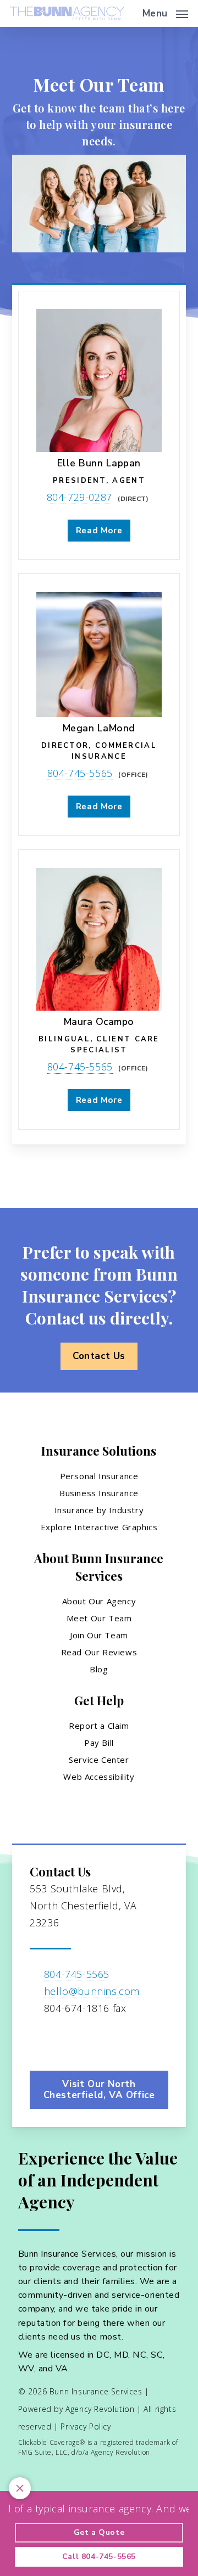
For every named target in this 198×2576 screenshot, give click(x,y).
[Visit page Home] (67, 13)
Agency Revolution (100, 2409)
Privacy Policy (86, 2426)
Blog (99, 1669)
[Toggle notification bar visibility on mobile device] (20, 2488)
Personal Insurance (99, 1476)
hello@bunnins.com (92, 1991)
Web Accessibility (99, 1777)
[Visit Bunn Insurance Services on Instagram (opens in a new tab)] (87, 2040)
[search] (127, 13)
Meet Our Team (99, 1618)
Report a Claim (99, 1726)
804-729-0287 (79, 497)
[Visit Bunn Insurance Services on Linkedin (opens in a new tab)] (63, 2040)
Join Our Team (99, 1635)
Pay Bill (99, 1743)
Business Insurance (99, 1493)
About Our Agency (99, 1601)
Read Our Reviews (99, 1652)
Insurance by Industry (99, 1510)
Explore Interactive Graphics (99, 1527)
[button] (165, 12)
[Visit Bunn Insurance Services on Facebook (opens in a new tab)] (40, 2040)
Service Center (99, 1760)
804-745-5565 (80, 773)
